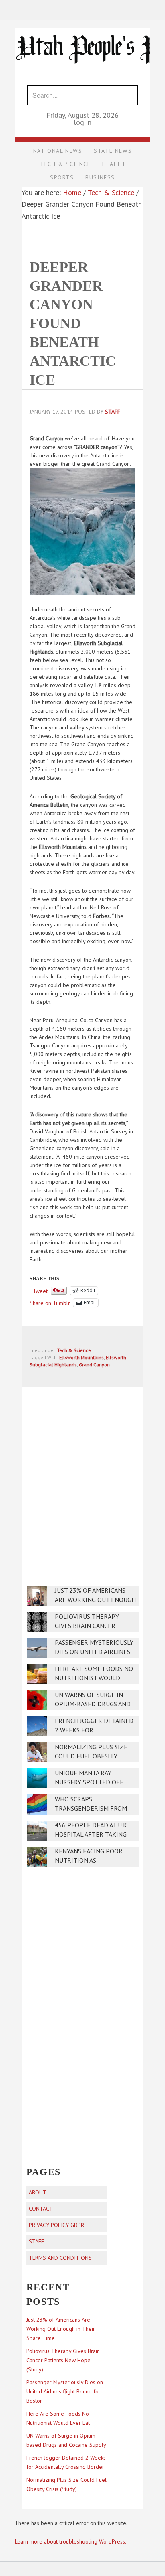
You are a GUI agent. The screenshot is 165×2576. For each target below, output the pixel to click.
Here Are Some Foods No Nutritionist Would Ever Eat (94, 1678)
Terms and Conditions (60, 2258)
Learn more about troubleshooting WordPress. (70, 2541)
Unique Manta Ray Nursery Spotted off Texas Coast (89, 1782)
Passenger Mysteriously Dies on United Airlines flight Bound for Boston (65, 2391)
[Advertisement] (82, 1474)
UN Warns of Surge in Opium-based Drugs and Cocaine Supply (93, 1704)
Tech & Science (74, 1350)
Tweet (40, 1291)
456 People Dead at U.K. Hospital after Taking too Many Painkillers (91, 1834)
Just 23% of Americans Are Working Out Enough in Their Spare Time (95, 1600)
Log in (82, 122)
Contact (41, 2209)
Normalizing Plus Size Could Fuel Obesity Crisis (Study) (91, 1756)
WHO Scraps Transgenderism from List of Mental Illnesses (95, 1808)
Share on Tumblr (50, 1303)
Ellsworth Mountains (81, 1357)
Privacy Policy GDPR (56, 2225)
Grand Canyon (94, 1365)
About (38, 2192)
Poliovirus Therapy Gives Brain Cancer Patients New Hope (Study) (63, 2360)
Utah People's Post (82, 27)
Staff (36, 2241)
